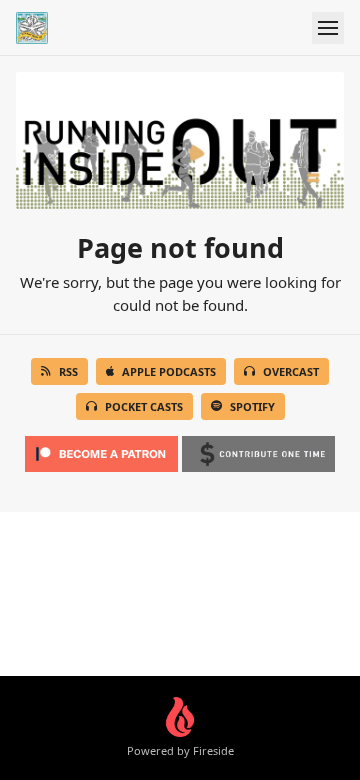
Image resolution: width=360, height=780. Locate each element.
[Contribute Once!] (258, 448)
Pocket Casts (144, 406)
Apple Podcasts (169, 371)
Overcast (291, 371)
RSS (68, 371)
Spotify (252, 406)
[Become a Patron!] (101, 448)
